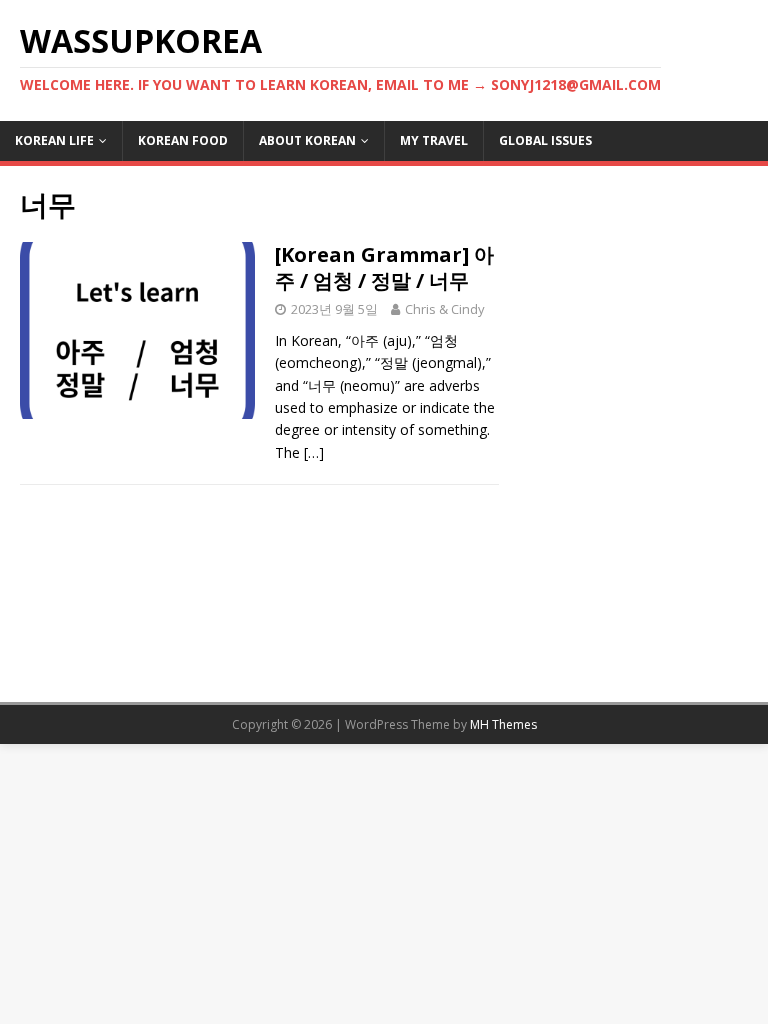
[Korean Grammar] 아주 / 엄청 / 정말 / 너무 (384, 267)
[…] (314, 452)
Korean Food (183, 140)
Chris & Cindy (445, 309)
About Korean (307, 140)
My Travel (434, 140)
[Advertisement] (632, 286)
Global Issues (545, 140)
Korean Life (54, 140)
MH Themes (503, 724)
